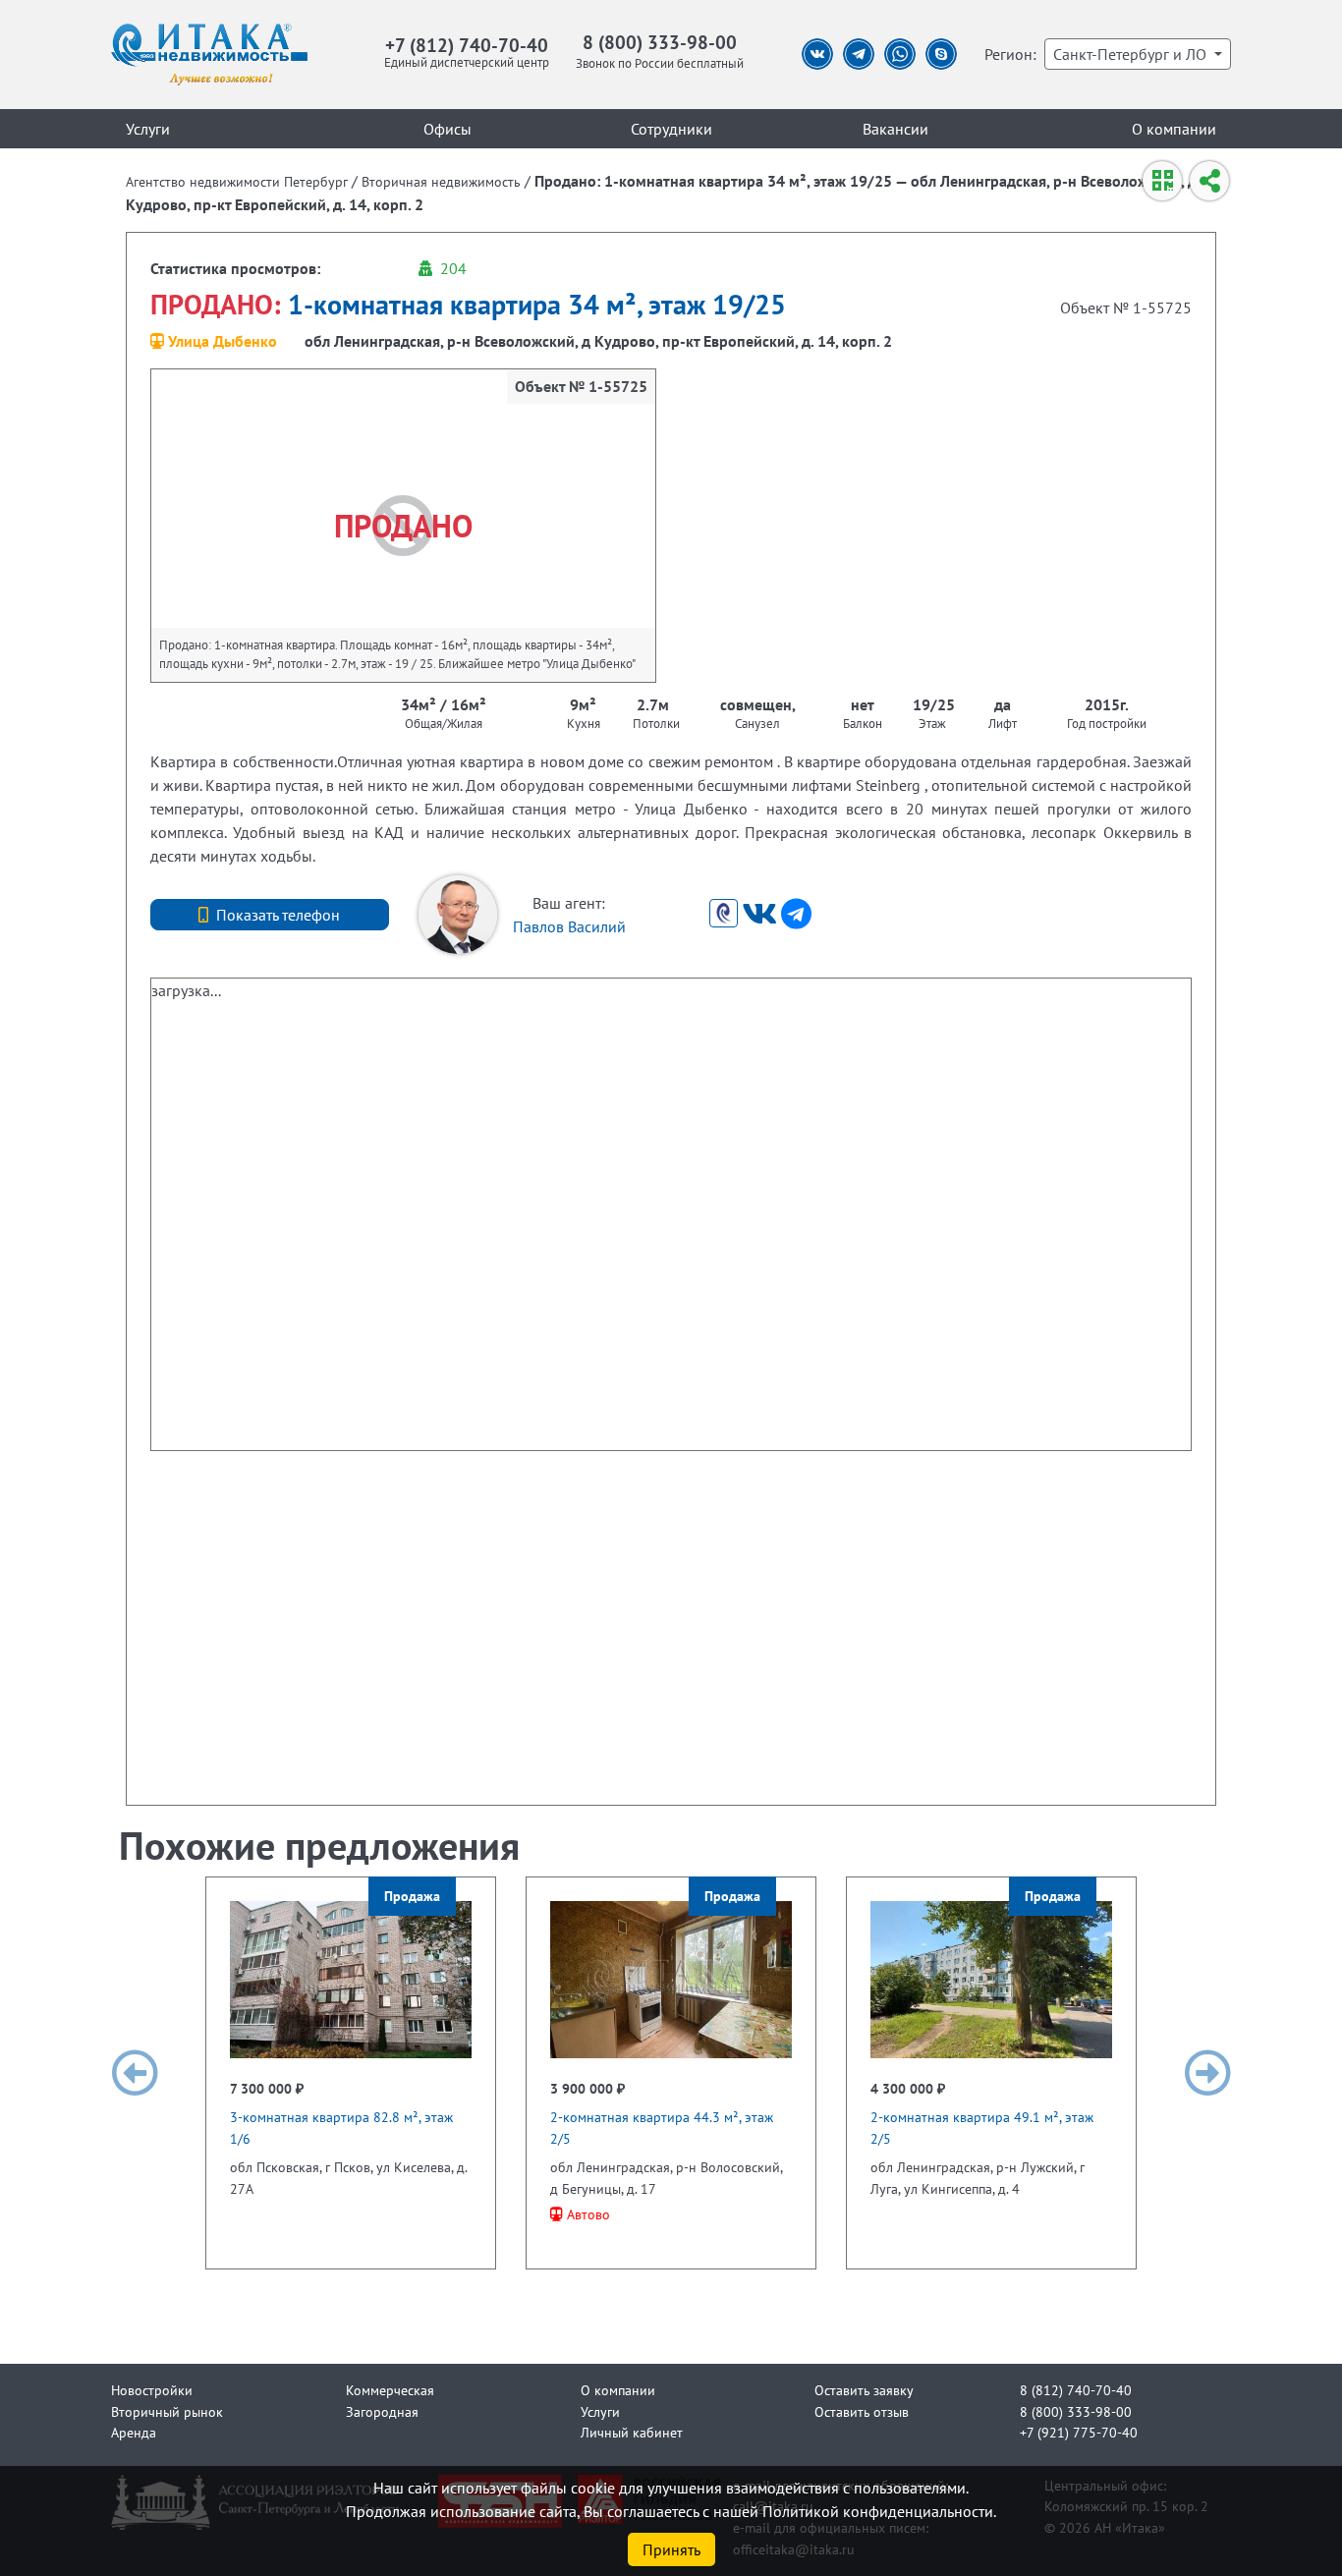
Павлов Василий (569, 926)
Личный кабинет (632, 2432)
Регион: (1010, 54)
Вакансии (895, 129)
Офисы (447, 129)
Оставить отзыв (862, 2411)
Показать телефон (278, 915)
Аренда (134, 2432)
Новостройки (152, 2390)
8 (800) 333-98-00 (660, 42)
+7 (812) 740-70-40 (467, 45)
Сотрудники (671, 129)
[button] (135, 2073)
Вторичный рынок (167, 2411)
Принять (671, 2549)
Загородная (382, 2411)
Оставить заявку (864, 2390)
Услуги (148, 129)
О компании (1174, 129)
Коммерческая (390, 2390)
